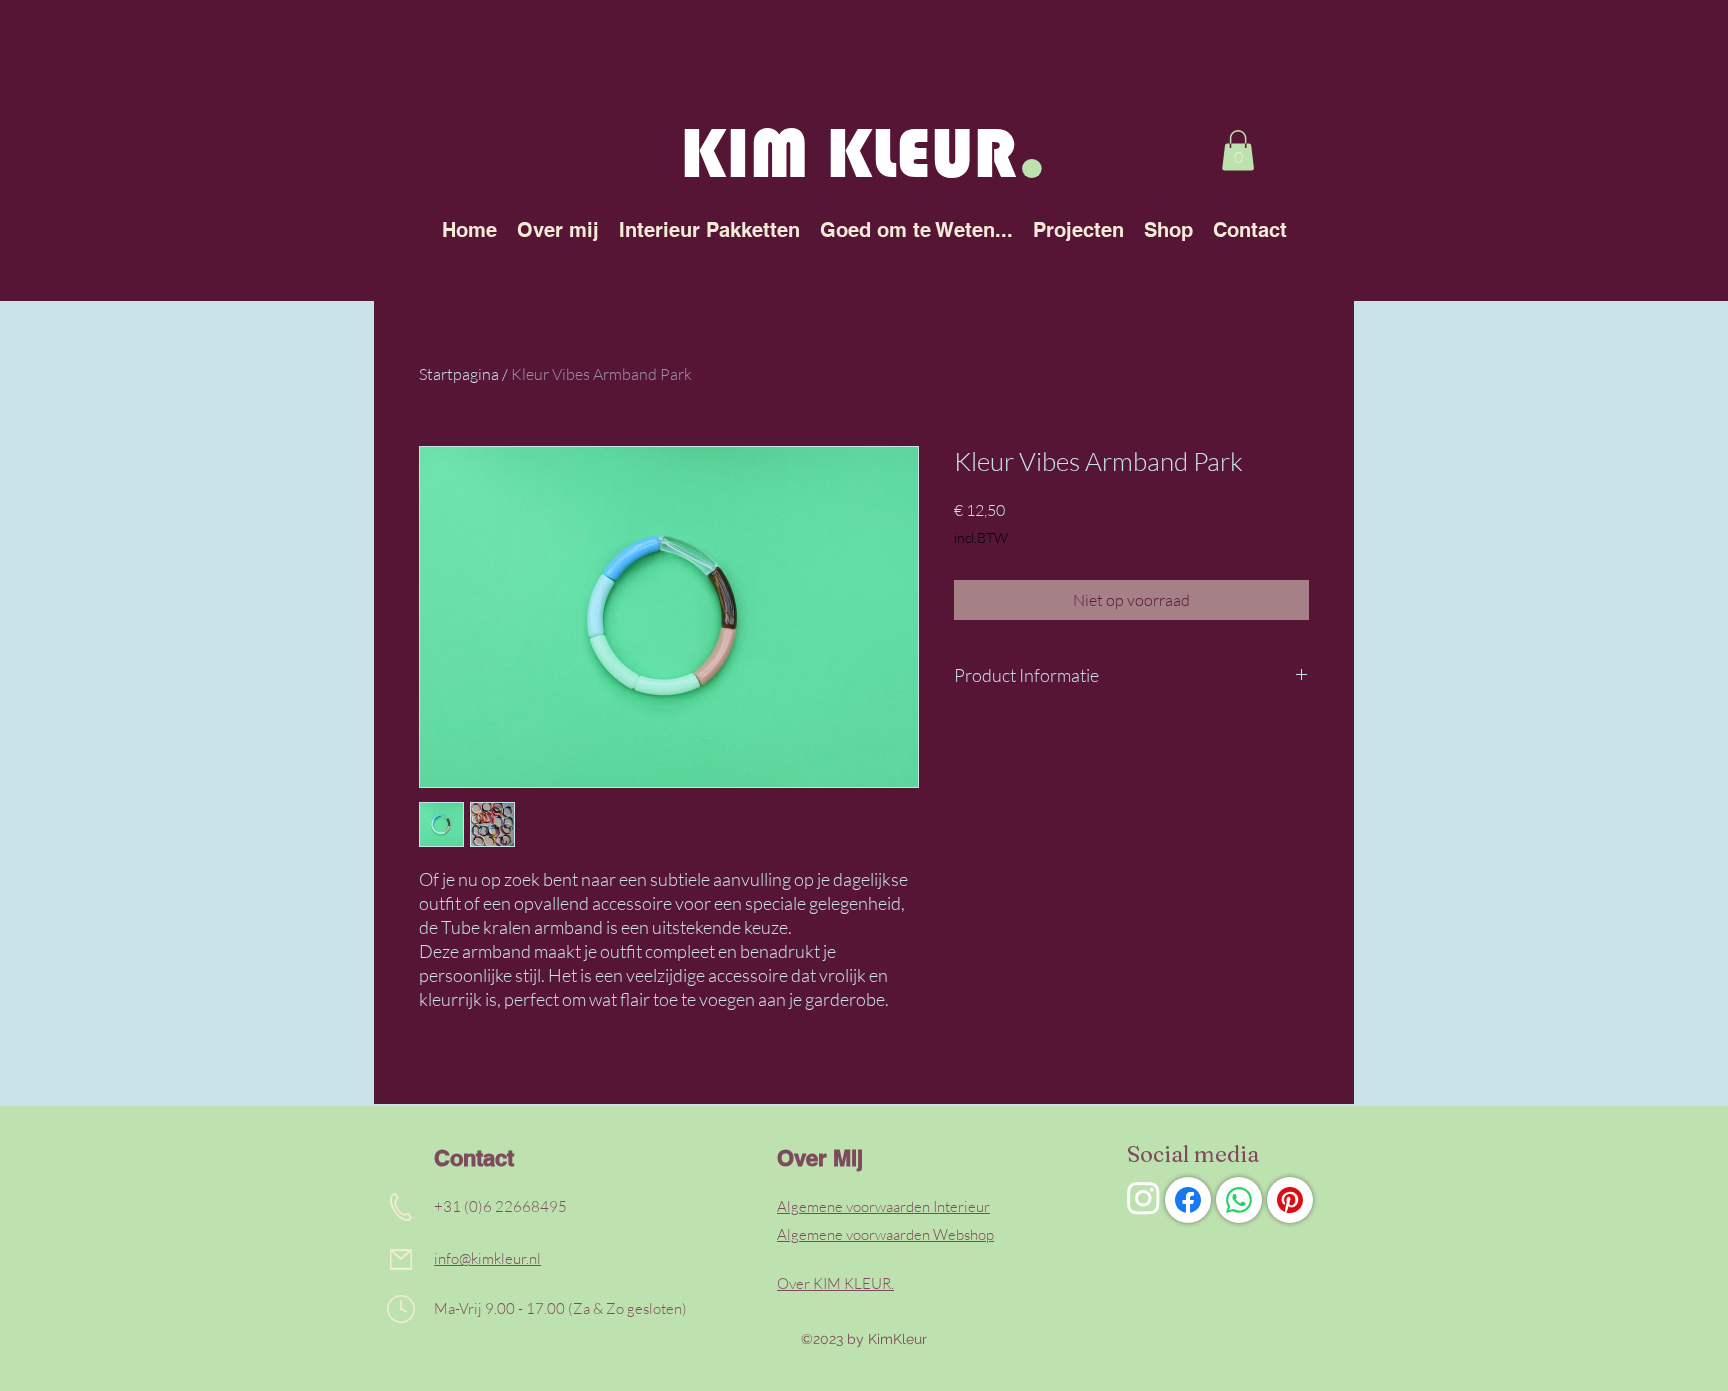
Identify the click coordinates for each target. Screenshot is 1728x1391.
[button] (1238, 150)
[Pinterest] (1290, 1200)
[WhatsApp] (1239, 1200)
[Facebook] (1188, 1200)
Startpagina (459, 374)
